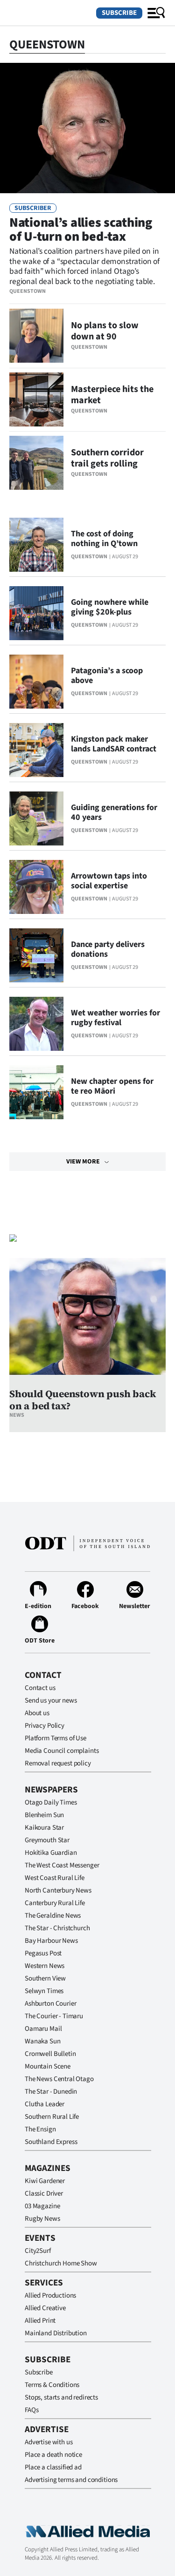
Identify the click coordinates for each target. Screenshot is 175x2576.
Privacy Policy (45, 1726)
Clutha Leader (45, 2104)
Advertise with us (49, 2442)
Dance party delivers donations (108, 949)
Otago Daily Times (51, 1802)
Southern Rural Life (52, 2117)
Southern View (45, 1978)
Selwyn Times (44, 1991)
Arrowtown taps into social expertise (109, 881)
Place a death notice (53, 2455)
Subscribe (119, 13)
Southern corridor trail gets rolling (107, 458)
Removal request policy (58, 1763)
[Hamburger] (156, 13)
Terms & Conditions (52, 2385)
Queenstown (28, 291)
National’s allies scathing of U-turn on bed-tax (81, 230)
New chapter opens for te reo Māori (112, 1086)
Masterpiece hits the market (112, 395)
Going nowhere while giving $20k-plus (110, 607)
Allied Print (40, 2321)
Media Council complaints (62, 1751)
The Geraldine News (53, 1916)
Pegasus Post (43, 1953)
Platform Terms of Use (56, 1738)
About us (37, 1713)
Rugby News (42, 2219)
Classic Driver (44, 2194)
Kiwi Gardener (45, 2181)
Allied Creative (45, 2308)
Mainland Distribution (56, 2333)
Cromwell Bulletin (50, 2054)
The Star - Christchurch (57, 1928)
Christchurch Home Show (61, 2263)
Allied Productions (50, 2295)
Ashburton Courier (50, 2004)
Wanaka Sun (43, 2041)
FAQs (31, 2410)
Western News (45, 1966)
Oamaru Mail (43, 2029)
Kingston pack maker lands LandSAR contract (114, 744)
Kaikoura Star (44, 1828)
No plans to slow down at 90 (105, 331)
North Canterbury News (58, 1890)
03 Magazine (42, 2206)
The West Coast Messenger (62, 1865)
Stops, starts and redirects (61, 2397)
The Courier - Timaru (54, 2016)
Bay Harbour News (51, 1941)
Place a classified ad (53, 2467)
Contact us (40, 1688)
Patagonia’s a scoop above (107, 676)
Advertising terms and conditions (71, 2480)
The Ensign (40, 2129)
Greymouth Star (47, 1840)
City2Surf (38, 2251)
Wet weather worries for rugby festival (115, 1018)
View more (83, 1162)
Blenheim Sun (44, 1815)
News (17, 1415)
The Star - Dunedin (51, 2092)
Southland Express (51, 2142)
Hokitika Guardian (51, 1853)
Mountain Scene (48, 2066)
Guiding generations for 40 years (114, 812)
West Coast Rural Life (55, 1878)
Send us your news (51, 1700)
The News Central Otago (59, 2079)
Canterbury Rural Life (55, 1903)
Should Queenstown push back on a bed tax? (82, 1400)
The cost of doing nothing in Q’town (104, 539)
